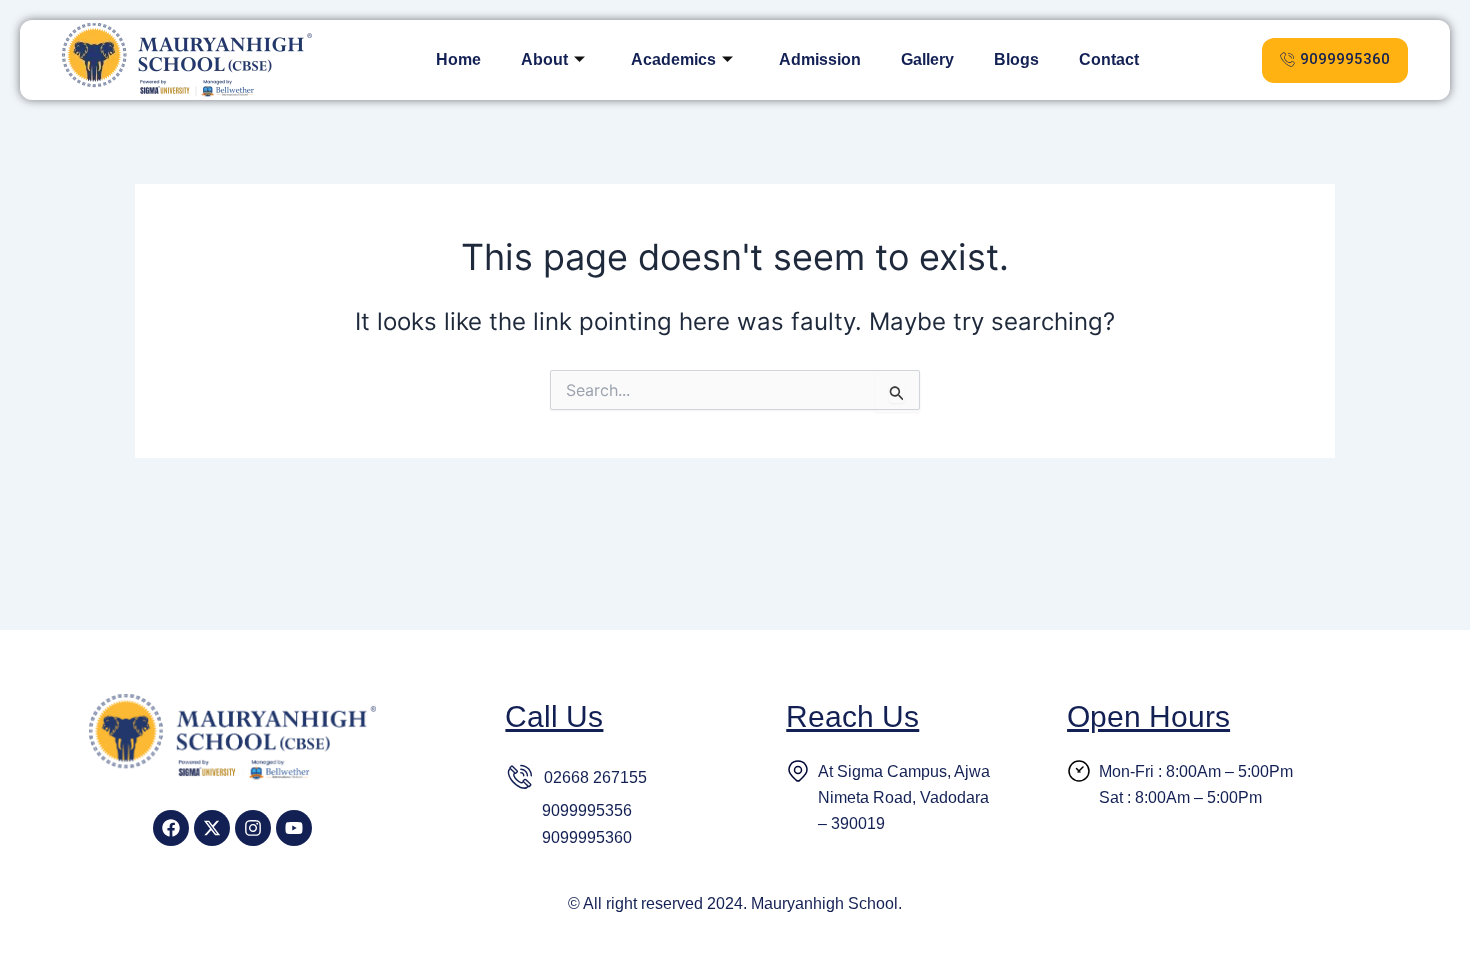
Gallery (927, 59)
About (544, 59)
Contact (1109, 59)
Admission (820, 59)
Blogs (1016, 59)
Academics (673, 59)
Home (458, 59)
